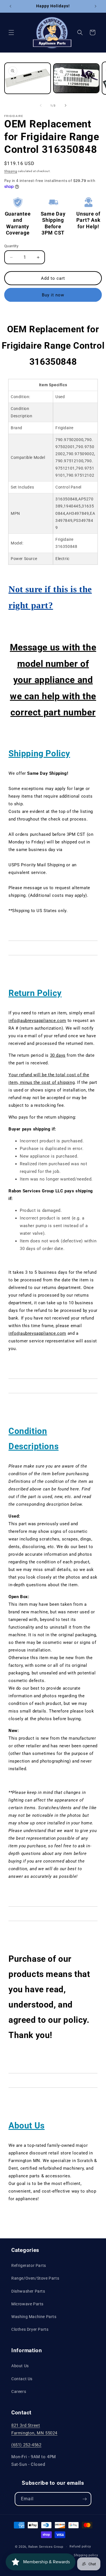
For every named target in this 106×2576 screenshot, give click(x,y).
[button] (11, 32)
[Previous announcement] (10, 6)
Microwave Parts (27, 2304)
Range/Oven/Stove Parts (35, 2278)
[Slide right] (66, 105)
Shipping (11, 171)
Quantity (11, 246)
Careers (19, 2391)
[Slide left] (41, 105)
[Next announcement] (96, 6)
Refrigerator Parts (29, 2265)
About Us (20, 2366)
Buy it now (53, 295)
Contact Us (22, 2379)
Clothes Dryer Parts (30, 2329)
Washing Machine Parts (34, 2317)
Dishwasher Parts (28, 2291)
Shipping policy (86, 2555)
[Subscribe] (85, 2499)
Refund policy (80, 2546)
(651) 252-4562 (26, 2445)
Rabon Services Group (46, 2547)
